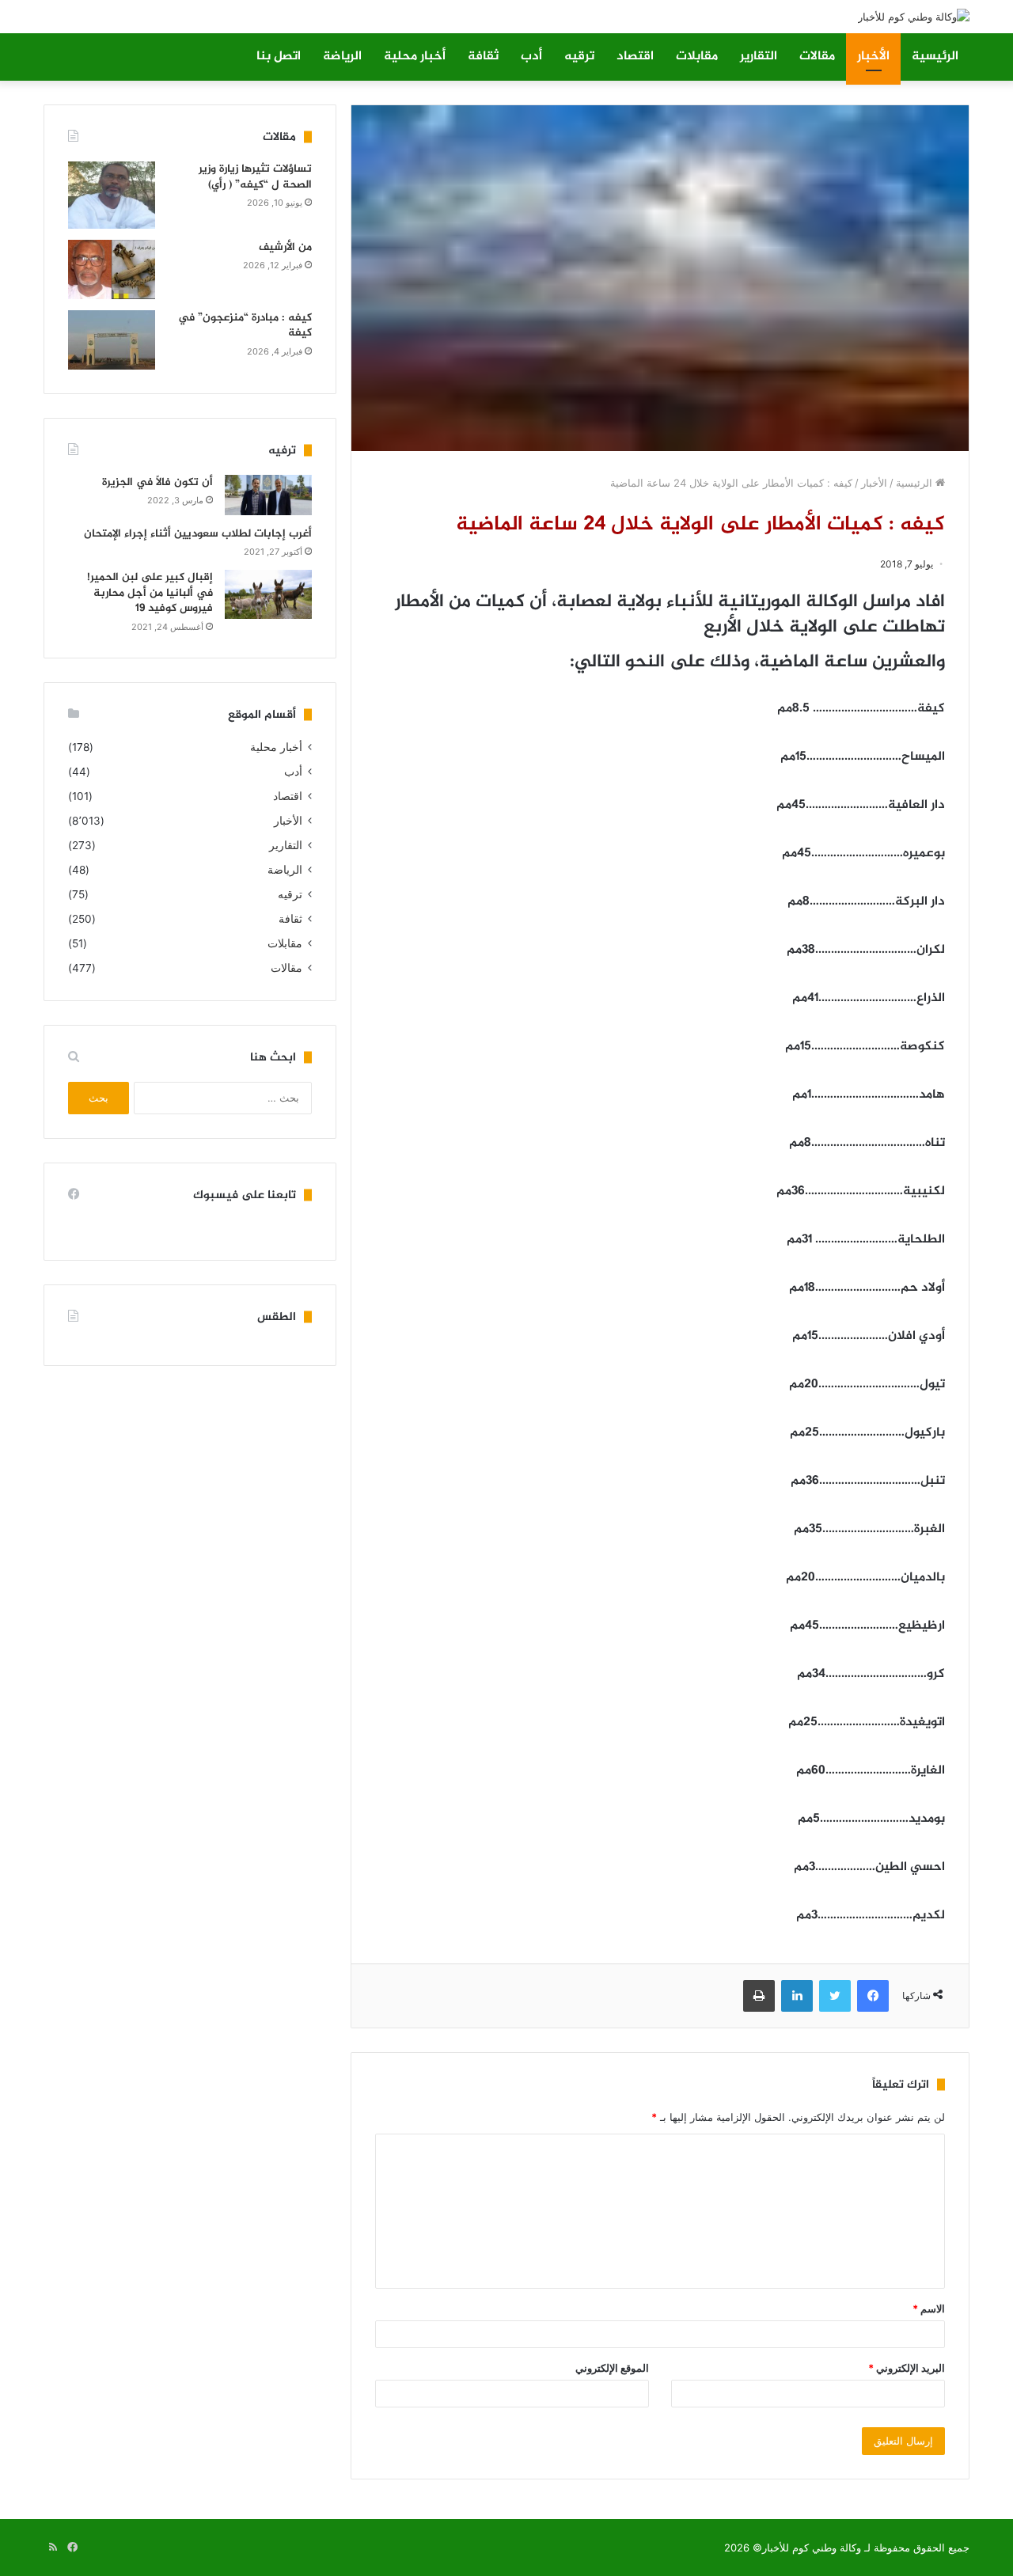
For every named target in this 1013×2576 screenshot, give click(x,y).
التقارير (759, 57)
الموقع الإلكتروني (612, 2368)
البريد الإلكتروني (907, 2368)
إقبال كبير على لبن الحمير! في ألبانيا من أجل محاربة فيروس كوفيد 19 (150, 593)
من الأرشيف (285, 247)
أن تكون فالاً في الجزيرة (157, 482)
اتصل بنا (279, 57)
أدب (531, 57)
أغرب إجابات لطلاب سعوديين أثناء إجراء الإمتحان (198, 534)
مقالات (817, 57)
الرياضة (342, 57)
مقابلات (697, 57)
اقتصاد (635, 57)
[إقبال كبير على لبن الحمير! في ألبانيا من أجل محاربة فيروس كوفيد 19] (268, 594)
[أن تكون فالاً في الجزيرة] (268, 495)
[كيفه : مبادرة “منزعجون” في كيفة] (112, 340)
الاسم (929, 2309)
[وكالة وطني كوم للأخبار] (914, 17)
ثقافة (483, 57)
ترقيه (579, 57)
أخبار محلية (415, 57)
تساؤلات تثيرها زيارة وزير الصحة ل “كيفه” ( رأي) (255, 177)
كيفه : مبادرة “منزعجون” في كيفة (245, 326)
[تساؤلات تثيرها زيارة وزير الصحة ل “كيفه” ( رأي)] (112, 195)
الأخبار (873, 57)
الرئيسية (935, 57)
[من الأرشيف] (112, 269)
